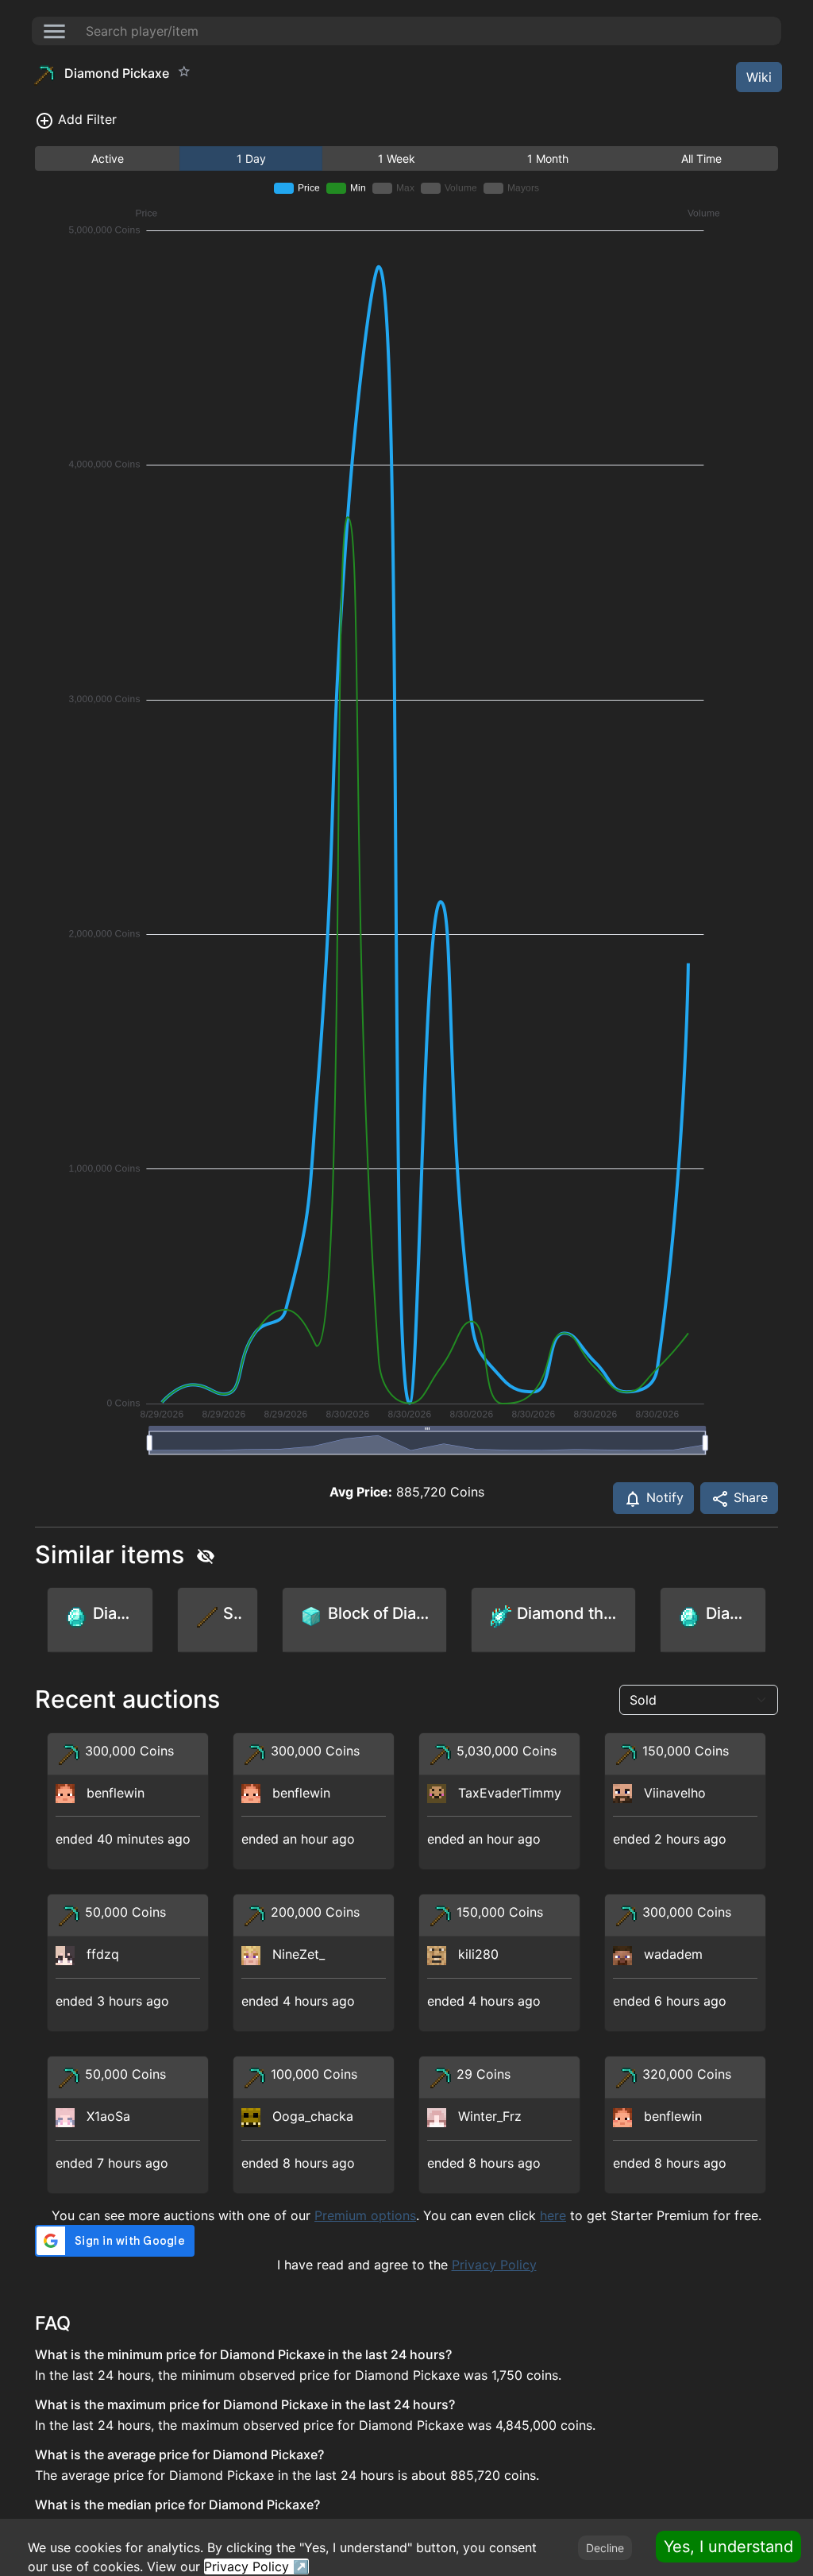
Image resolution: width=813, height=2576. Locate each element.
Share (749, 1497)
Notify (663, 1497)
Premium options (365, 2215)
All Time (701, 158)
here (553, 2215)
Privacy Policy (494, 2265)
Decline (605, 2548)
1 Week (397, 158)
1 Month (548, 158)
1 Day (251, 158)
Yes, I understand (728, 2547)
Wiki (759, 77)
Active (108, 158)
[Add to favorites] (184, 71)
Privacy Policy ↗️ (256, 2566)
